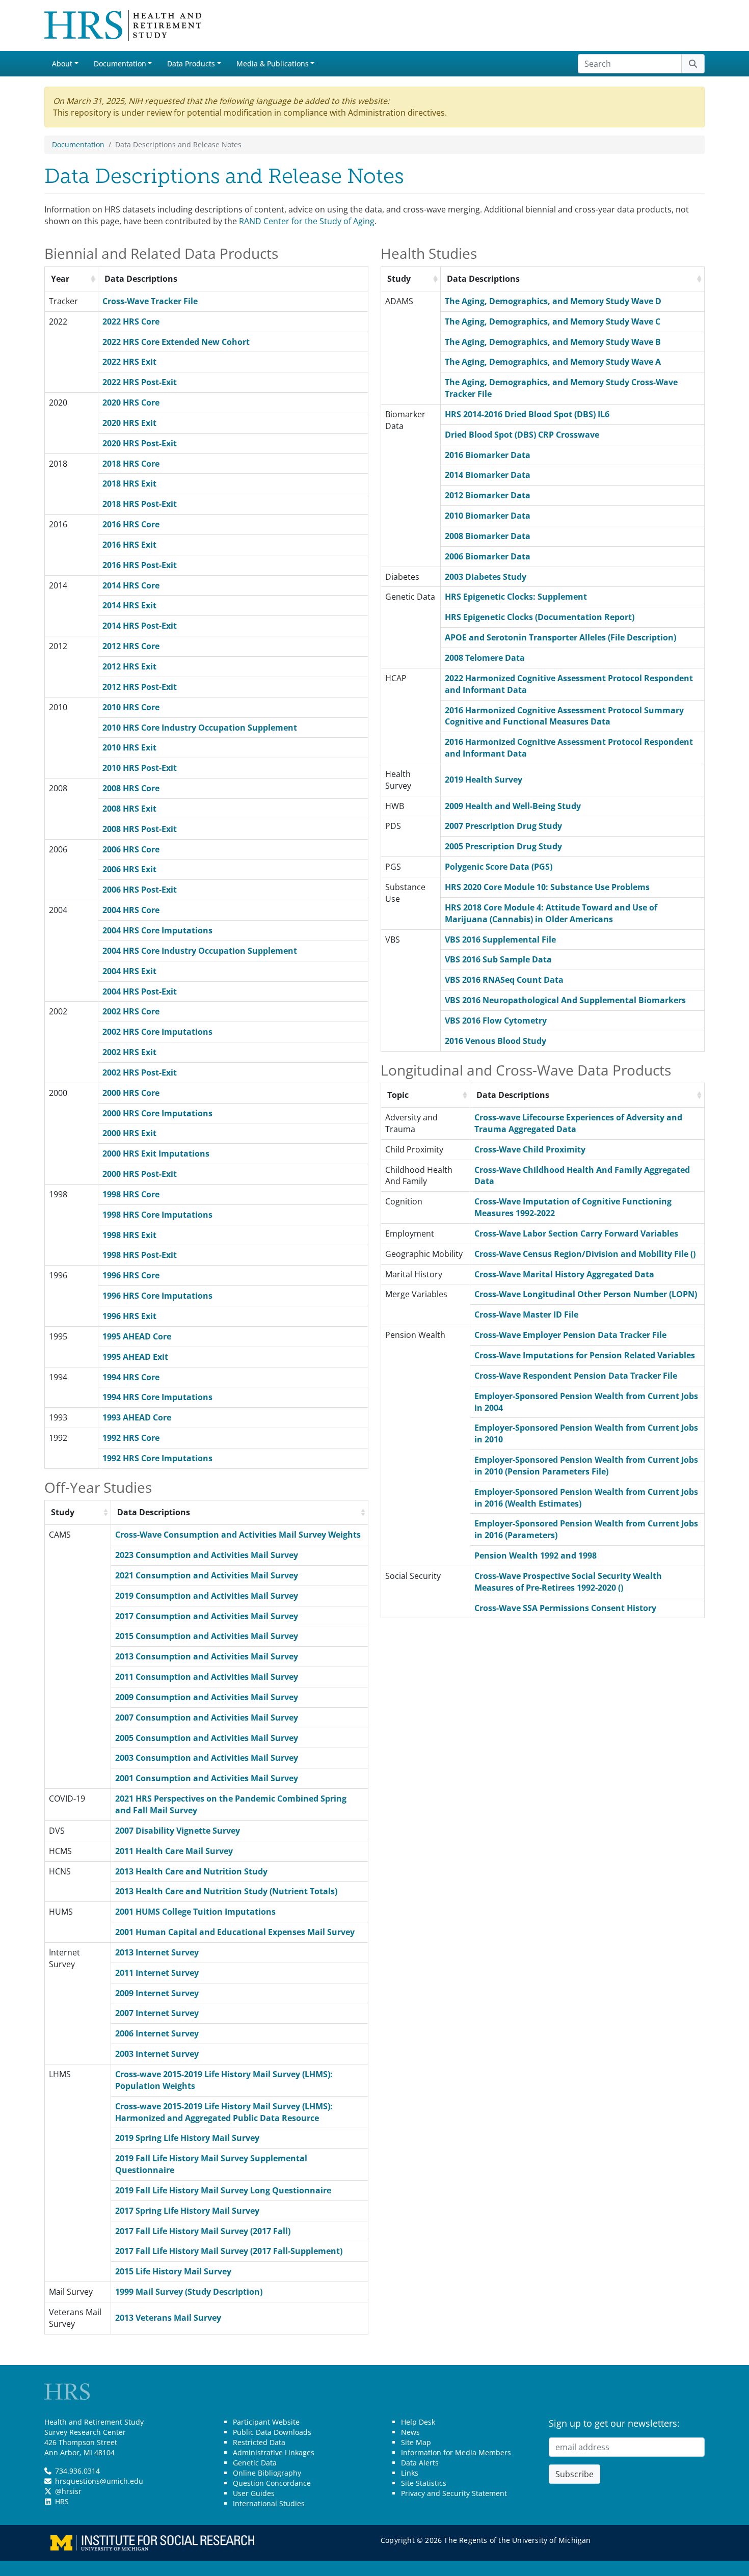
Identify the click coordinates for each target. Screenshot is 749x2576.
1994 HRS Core (131, 1377)
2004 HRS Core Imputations (157, 930)
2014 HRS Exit (129, 605)
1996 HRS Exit (129, 1316)
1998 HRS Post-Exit (140, 1255)
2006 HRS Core (131, 849)
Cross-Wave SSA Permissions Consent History (565, 1608)
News (410, 2432)
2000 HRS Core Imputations (157, 1113)
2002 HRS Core (131, 1011)
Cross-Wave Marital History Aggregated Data (564, 1274)
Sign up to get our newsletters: (614, 2423)
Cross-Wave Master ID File (526, 1314)
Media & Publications (273, 63)
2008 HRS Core (131, 788)
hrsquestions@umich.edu (99, 2481)
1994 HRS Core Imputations (157, 1397)
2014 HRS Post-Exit (140, 626)
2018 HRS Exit (129, 484)
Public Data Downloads (272, 2432)
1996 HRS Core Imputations (157, 1296)
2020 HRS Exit (129, 423)
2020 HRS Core (131, 403)
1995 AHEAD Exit (135, 1357)
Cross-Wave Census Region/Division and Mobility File (585, 1254)
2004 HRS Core (131, 910)
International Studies (269, 2503)
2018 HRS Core (131, 464)
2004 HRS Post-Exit (140, 991)
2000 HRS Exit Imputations (156, 1153)
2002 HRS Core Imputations (157, 1032)
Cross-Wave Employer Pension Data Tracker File (570, 1335)
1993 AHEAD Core (137, 1417)
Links (410, 2473)
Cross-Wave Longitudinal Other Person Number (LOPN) (586, 1294)
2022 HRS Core (131, 321)
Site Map (416, 2442)
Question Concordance (272, 2483)
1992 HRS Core (131, 1438)
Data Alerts (420, 2463)
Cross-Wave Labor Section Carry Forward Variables (576, 1233)
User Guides (254, 2493)
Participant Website (266, 2422)
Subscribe (574, 2474)
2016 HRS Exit (129, 545)
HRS (62, 2501)
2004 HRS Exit (129, 971)
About (62, 63)
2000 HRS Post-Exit (140, 1174)
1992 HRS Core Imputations (157, 1458)
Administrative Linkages (274, 2452)
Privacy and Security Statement (454, 2493)
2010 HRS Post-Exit (140, 768)
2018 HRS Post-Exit (140, 504)
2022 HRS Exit (129, 362)
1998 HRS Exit (129, 1235)
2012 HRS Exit (129, 666)
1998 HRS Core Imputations (157, 1215)
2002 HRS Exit (129, 1052)
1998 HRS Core (131, 1194)
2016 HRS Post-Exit (140, 565)
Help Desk (418, 2422)
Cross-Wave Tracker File (150, 301)
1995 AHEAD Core (137, 1336)
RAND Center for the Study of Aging (307, 221)
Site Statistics (424, 2483)
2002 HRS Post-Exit (140, 1072)
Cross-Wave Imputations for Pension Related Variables (585, 1355)
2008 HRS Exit (129, 809)
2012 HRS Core (131, 646)
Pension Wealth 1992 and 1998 (536, 1555)
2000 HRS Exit (129, 1133)
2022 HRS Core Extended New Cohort (176, 342)
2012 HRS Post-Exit (140, 687)
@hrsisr (68, 2491)
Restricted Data (259, 2442)
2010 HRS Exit (129, 747)
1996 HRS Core (131, 1275)
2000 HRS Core (131, 1093)
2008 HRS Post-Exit (140, 829)
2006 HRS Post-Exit (140, 890)
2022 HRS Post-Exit (140, 382)
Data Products (191, 63)
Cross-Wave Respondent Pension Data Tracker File (576, 1376)
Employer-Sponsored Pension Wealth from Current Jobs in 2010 (586, 1466)
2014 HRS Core (131, 585)
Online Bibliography (267, 2473)
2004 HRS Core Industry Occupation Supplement (200, 951)
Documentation (120, 63)
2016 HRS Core (131, 524)
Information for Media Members (456, 2452)
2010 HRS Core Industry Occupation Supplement (200, 728)
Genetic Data (255, 2463)
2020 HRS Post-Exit (140, 443)
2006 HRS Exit (129, 869)
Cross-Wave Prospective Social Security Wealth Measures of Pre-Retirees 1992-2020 (568, 1582)
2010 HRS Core (131, 707)
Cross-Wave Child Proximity (530, 1149)
